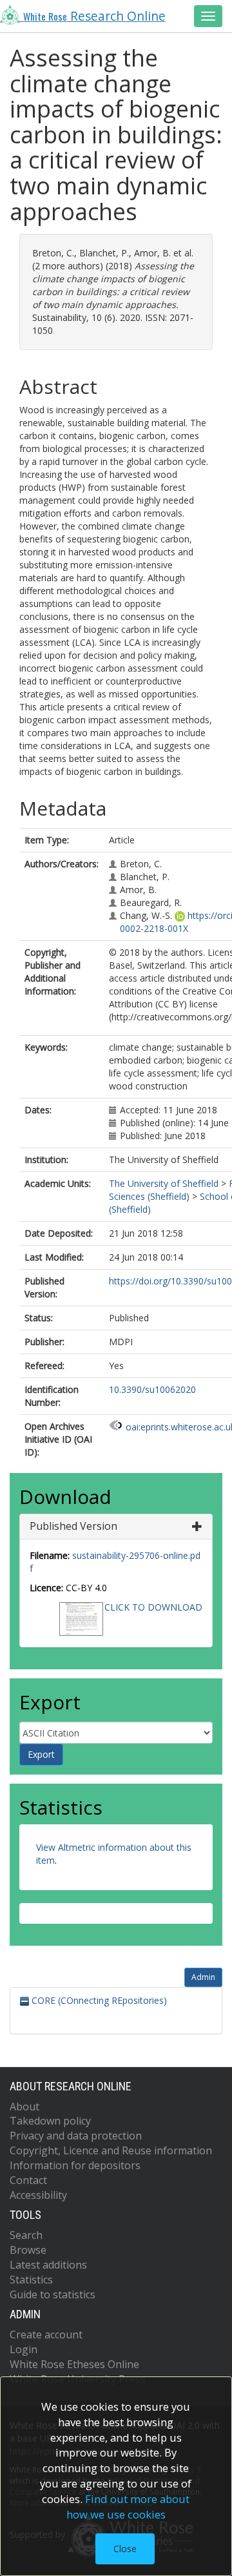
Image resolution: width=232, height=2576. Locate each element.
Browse (28, 2250)
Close (125, 2549)
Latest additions (48, 2265)
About (24, 2107)
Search (26, 2235)
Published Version (73, 1526)
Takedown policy (50, 2121)
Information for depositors (75, 2165)
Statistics (31, 2280)
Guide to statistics (53, 2294)
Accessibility (38, 2195)
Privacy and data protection (76, 2136)
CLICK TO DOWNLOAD (153, 1607)
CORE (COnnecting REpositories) (98, 2000)
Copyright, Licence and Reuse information (111, 2150)
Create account (46, 2334)
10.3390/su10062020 (152, 1389)
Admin (203, 1977)
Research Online (94, 16)
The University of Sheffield (164, 1183)
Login (24, 2349)
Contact (28, 2180)
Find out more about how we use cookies (128, 2507)
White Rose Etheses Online (74, 2364)
